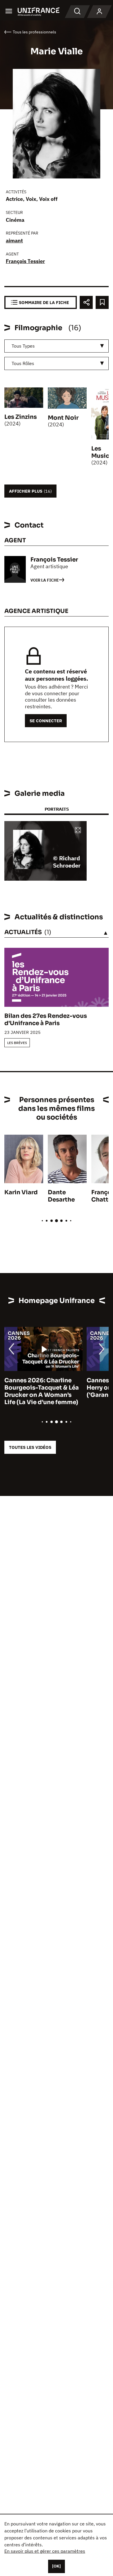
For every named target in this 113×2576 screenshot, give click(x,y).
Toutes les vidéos (30, 1447)
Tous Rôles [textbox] (23, 363)
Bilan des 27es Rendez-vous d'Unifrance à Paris (46, 1020)
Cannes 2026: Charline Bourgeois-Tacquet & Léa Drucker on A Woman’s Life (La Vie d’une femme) (42, 1391)
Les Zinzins (21, 417)
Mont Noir (63, 418)
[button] (78, 831)
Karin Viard (21, 1192)
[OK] (57, 2566)
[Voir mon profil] (99, 12)
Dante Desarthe (61, 1196)
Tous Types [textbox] (23, 346)
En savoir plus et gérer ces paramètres (45, 2551)
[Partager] (86, 302)
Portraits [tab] (57, 809)
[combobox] (57, 346)
